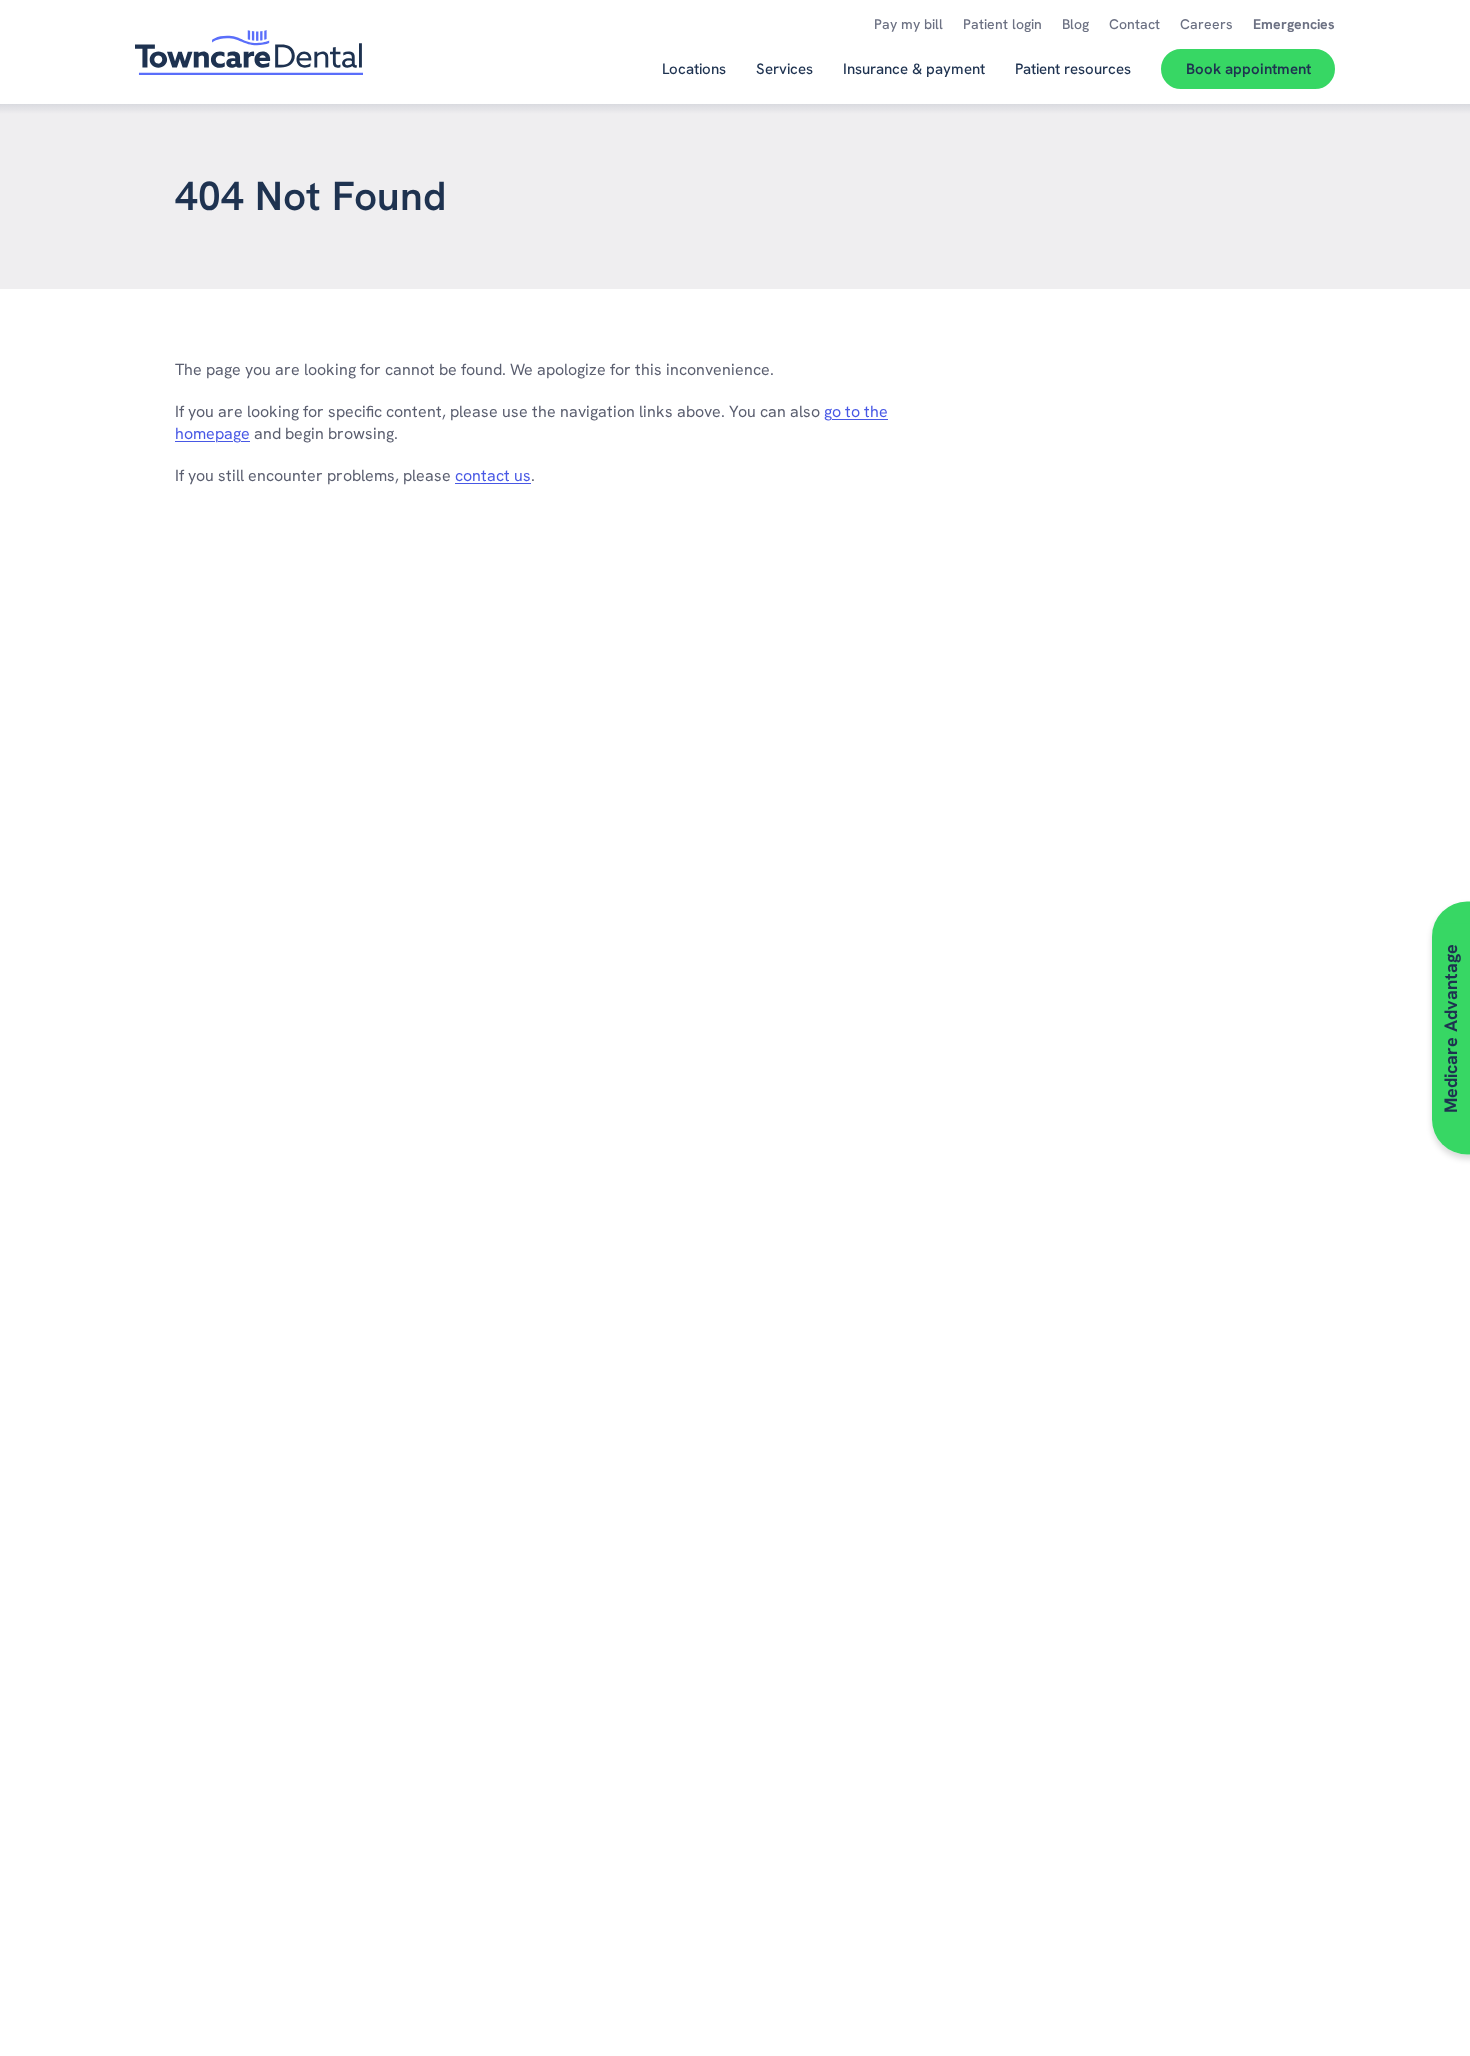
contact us (493, 475)
